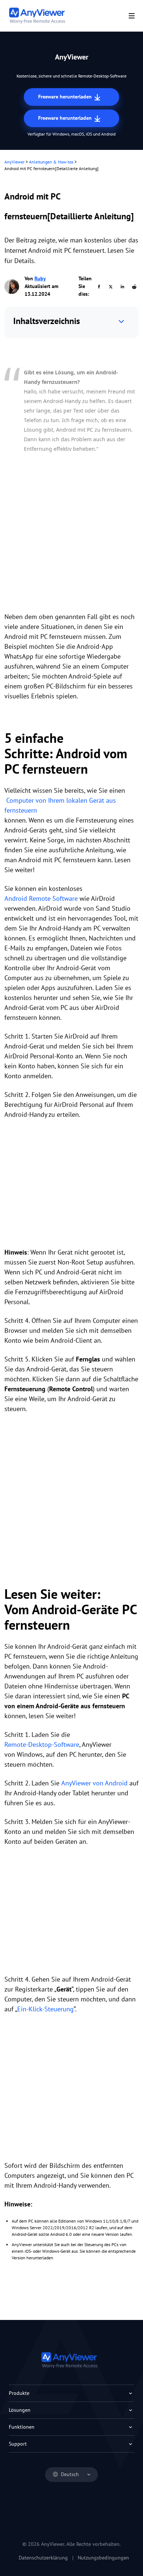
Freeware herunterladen (66, 97)
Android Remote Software (41, 898)
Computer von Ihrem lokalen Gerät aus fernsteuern (60, 805)
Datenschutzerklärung (43, 2558)
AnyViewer (14, 162)
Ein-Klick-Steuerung (45, 2009)
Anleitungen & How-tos (51, 162)
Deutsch (70, 2474)
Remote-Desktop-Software (42, 1744)
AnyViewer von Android (94, 1783)
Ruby (40, 278)
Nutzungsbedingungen (103, 2558)
